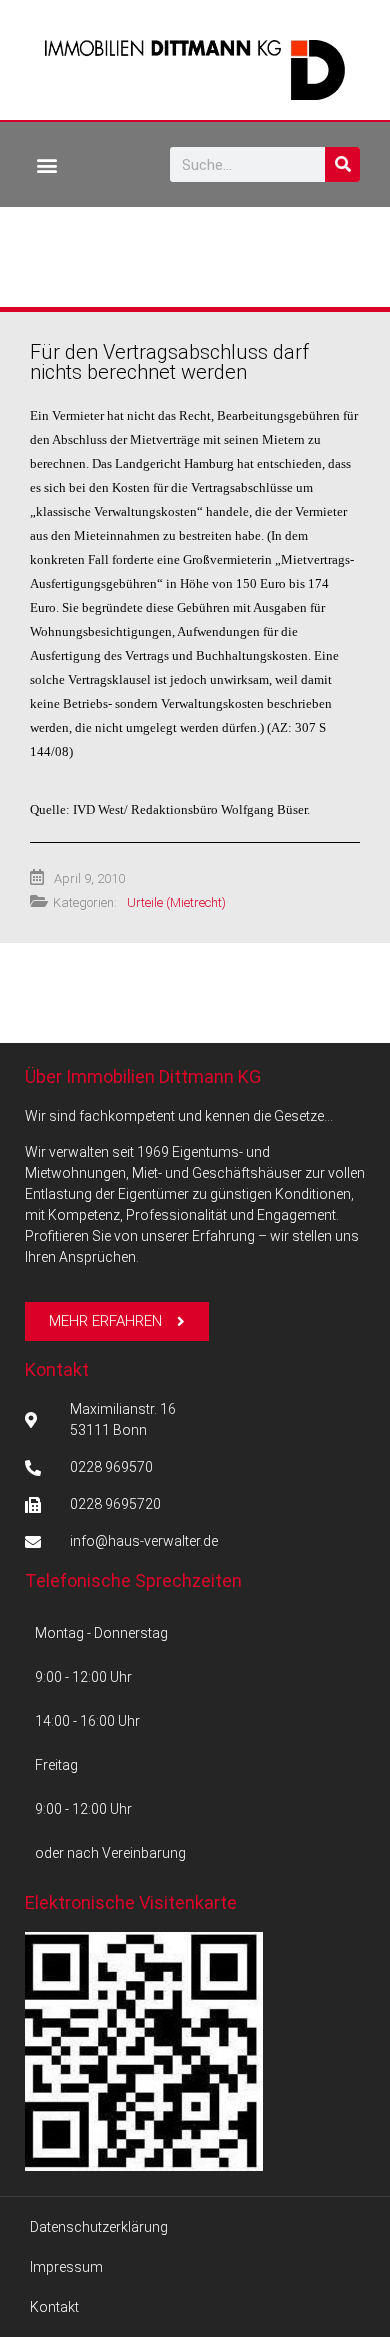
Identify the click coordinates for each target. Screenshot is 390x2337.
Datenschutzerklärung (99, 2227)
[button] (46, 164)
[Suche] (342, 164)
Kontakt (57, 1369)
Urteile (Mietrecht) (176, 902)
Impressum (66, 2267)
